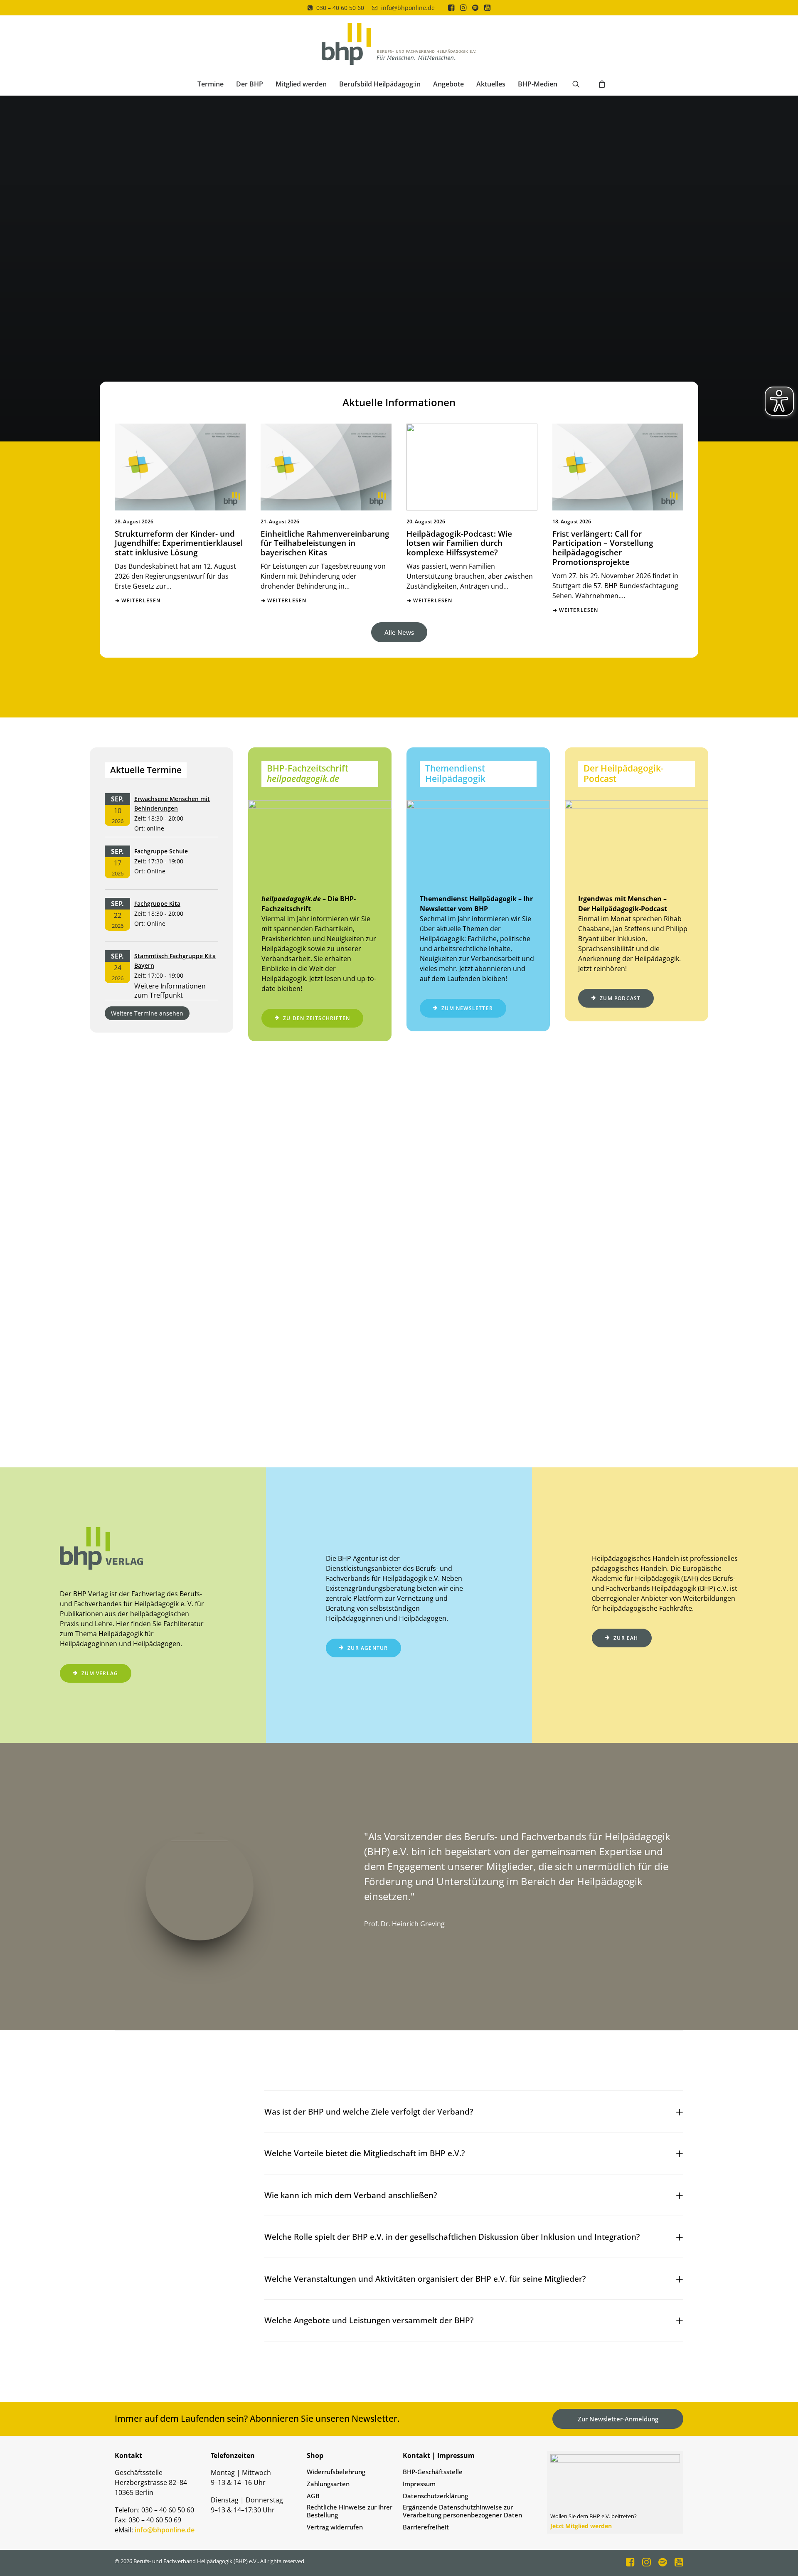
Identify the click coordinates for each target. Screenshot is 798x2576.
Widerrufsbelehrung (336, 2472)
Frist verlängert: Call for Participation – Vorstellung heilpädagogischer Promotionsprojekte (603, 548)
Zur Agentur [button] (368, 1648)
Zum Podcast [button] (620, 998)
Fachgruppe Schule (161, 851)
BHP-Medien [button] (538, 84)
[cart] (600, 84)
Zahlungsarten (328, 2484)
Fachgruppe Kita (157, 903)
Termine (211, 84)
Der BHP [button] (250, 84)
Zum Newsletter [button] (467, 1008)
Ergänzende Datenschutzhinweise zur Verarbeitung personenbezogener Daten (462, 2511)
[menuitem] (336, 8)
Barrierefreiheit (426, 2527)
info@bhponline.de (408, 8)
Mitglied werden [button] (301, 84)
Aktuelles (491, 84)
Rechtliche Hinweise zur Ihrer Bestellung (350, 2511)
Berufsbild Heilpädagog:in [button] (380, 84)
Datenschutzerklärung (435, 2496)
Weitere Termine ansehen (147, 1013)
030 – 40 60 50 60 (340, 8)
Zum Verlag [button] (100, 1673)
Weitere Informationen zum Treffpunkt (170, 991)
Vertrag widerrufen (335, 2527)
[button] (451, 7)
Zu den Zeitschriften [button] (316, 1018)
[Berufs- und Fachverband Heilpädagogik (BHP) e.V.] (399, 44)
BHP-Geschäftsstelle (433, 2472)
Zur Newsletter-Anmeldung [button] (618, 2419)
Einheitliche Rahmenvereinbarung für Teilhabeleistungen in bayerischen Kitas (325, 543)
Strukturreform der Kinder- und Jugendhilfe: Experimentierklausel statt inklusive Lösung (179, 543)
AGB (313, 2496)
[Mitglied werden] (612, 2492)
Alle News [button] (399, 632)
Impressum (419, 2484)
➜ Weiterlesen (138, 600)
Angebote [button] (448, 84)
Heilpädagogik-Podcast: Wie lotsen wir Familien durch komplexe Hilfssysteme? (459, 543)
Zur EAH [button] (626, 1638)
